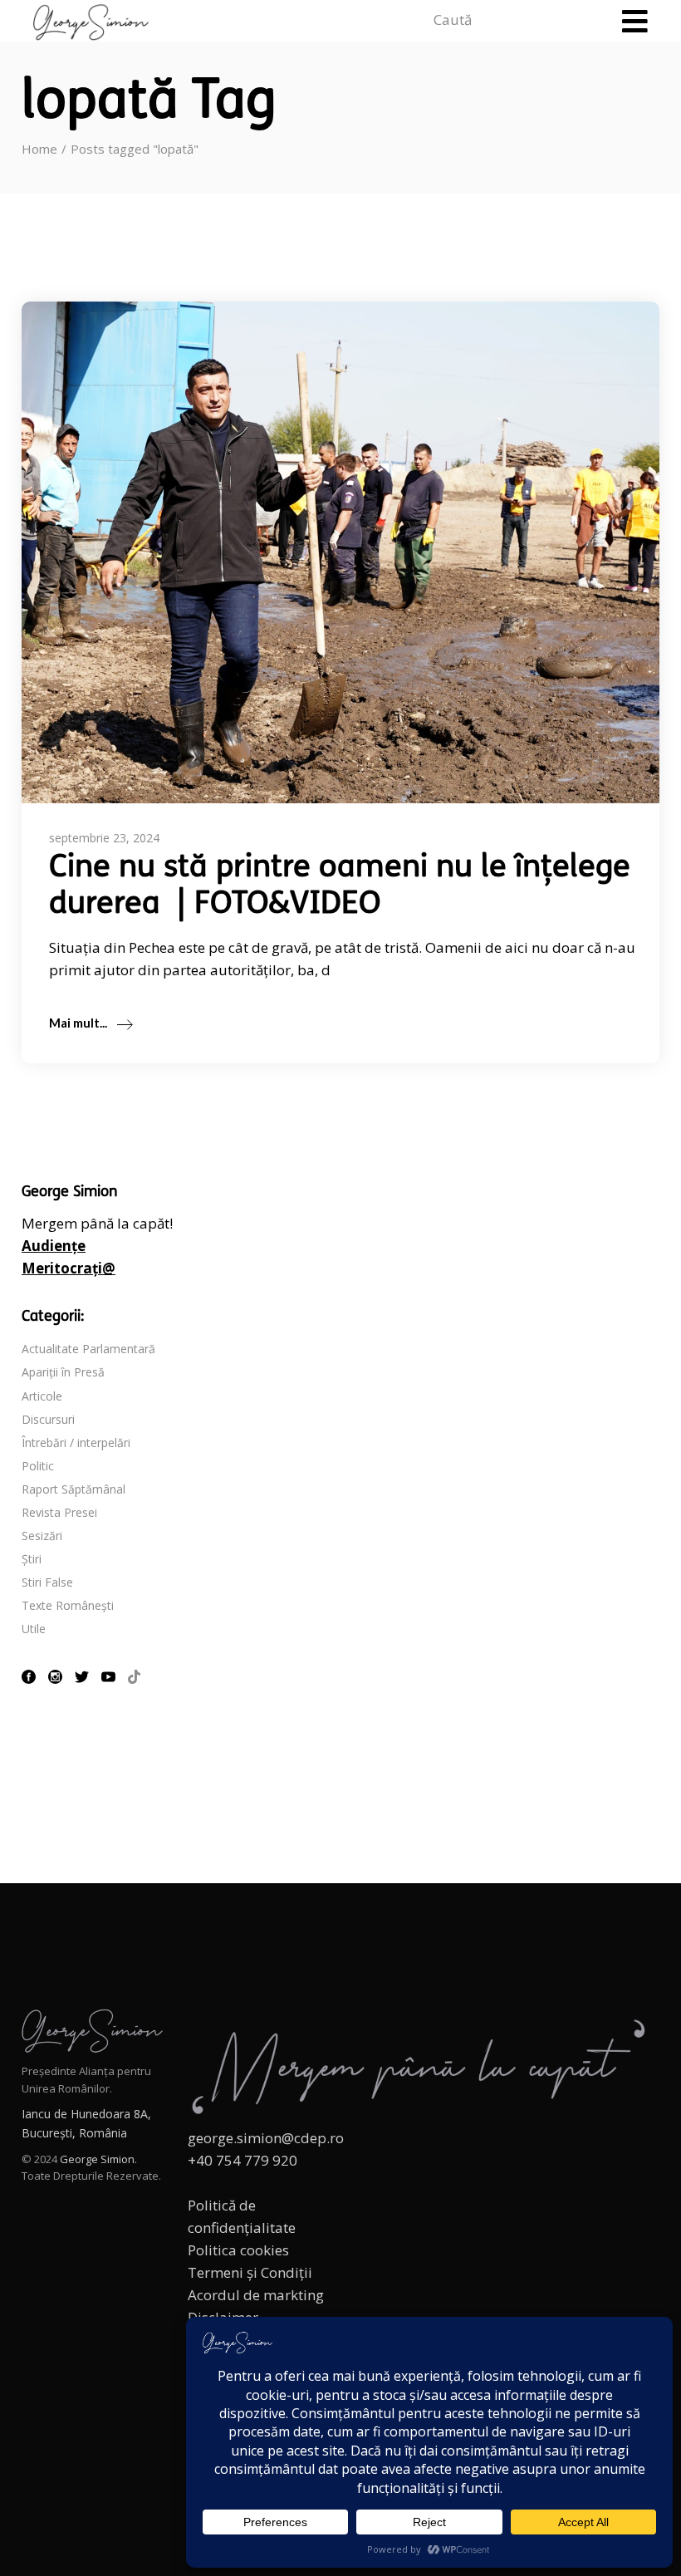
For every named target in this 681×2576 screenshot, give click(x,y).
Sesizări (42, 1536)
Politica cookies (238, 2250)
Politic (38, 1466)
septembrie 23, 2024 (104, 838)
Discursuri (48, 1419)
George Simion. (98, 2159)
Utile (34, 1629)
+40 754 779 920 (243, 2160)
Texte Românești (68, 1605)
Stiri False (47, 1582)
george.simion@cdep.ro (266, 2138)
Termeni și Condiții (250, 2272)
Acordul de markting (256, 2295)
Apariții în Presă (63, 1372)
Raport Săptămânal (73, 1489)
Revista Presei (59, 1512)
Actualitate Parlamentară (88, 1349)
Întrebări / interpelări (76, 1443)
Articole (42, 1396)
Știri (32, 1559)
